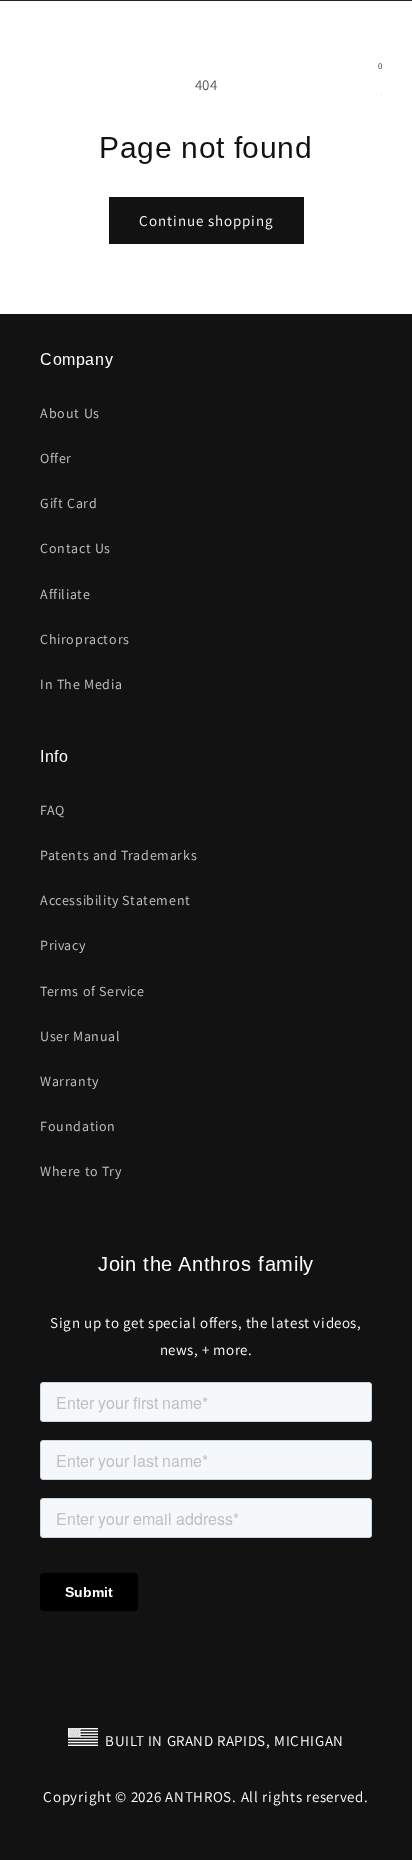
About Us (70, 413)
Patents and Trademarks (118, 855)
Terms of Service (92, 991)
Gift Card (68, 503)
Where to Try (80, 1171)
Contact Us (75, 548)
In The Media (81, 684)
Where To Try (352, 20)
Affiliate (65, 594)
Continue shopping (206, 220)
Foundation (78, 1126)
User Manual (80, 1036)
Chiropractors (85, 639)
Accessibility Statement (115, 900)
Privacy (62, 945)
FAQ (52, 810)
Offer (56, 458)
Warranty (69, 1081)
